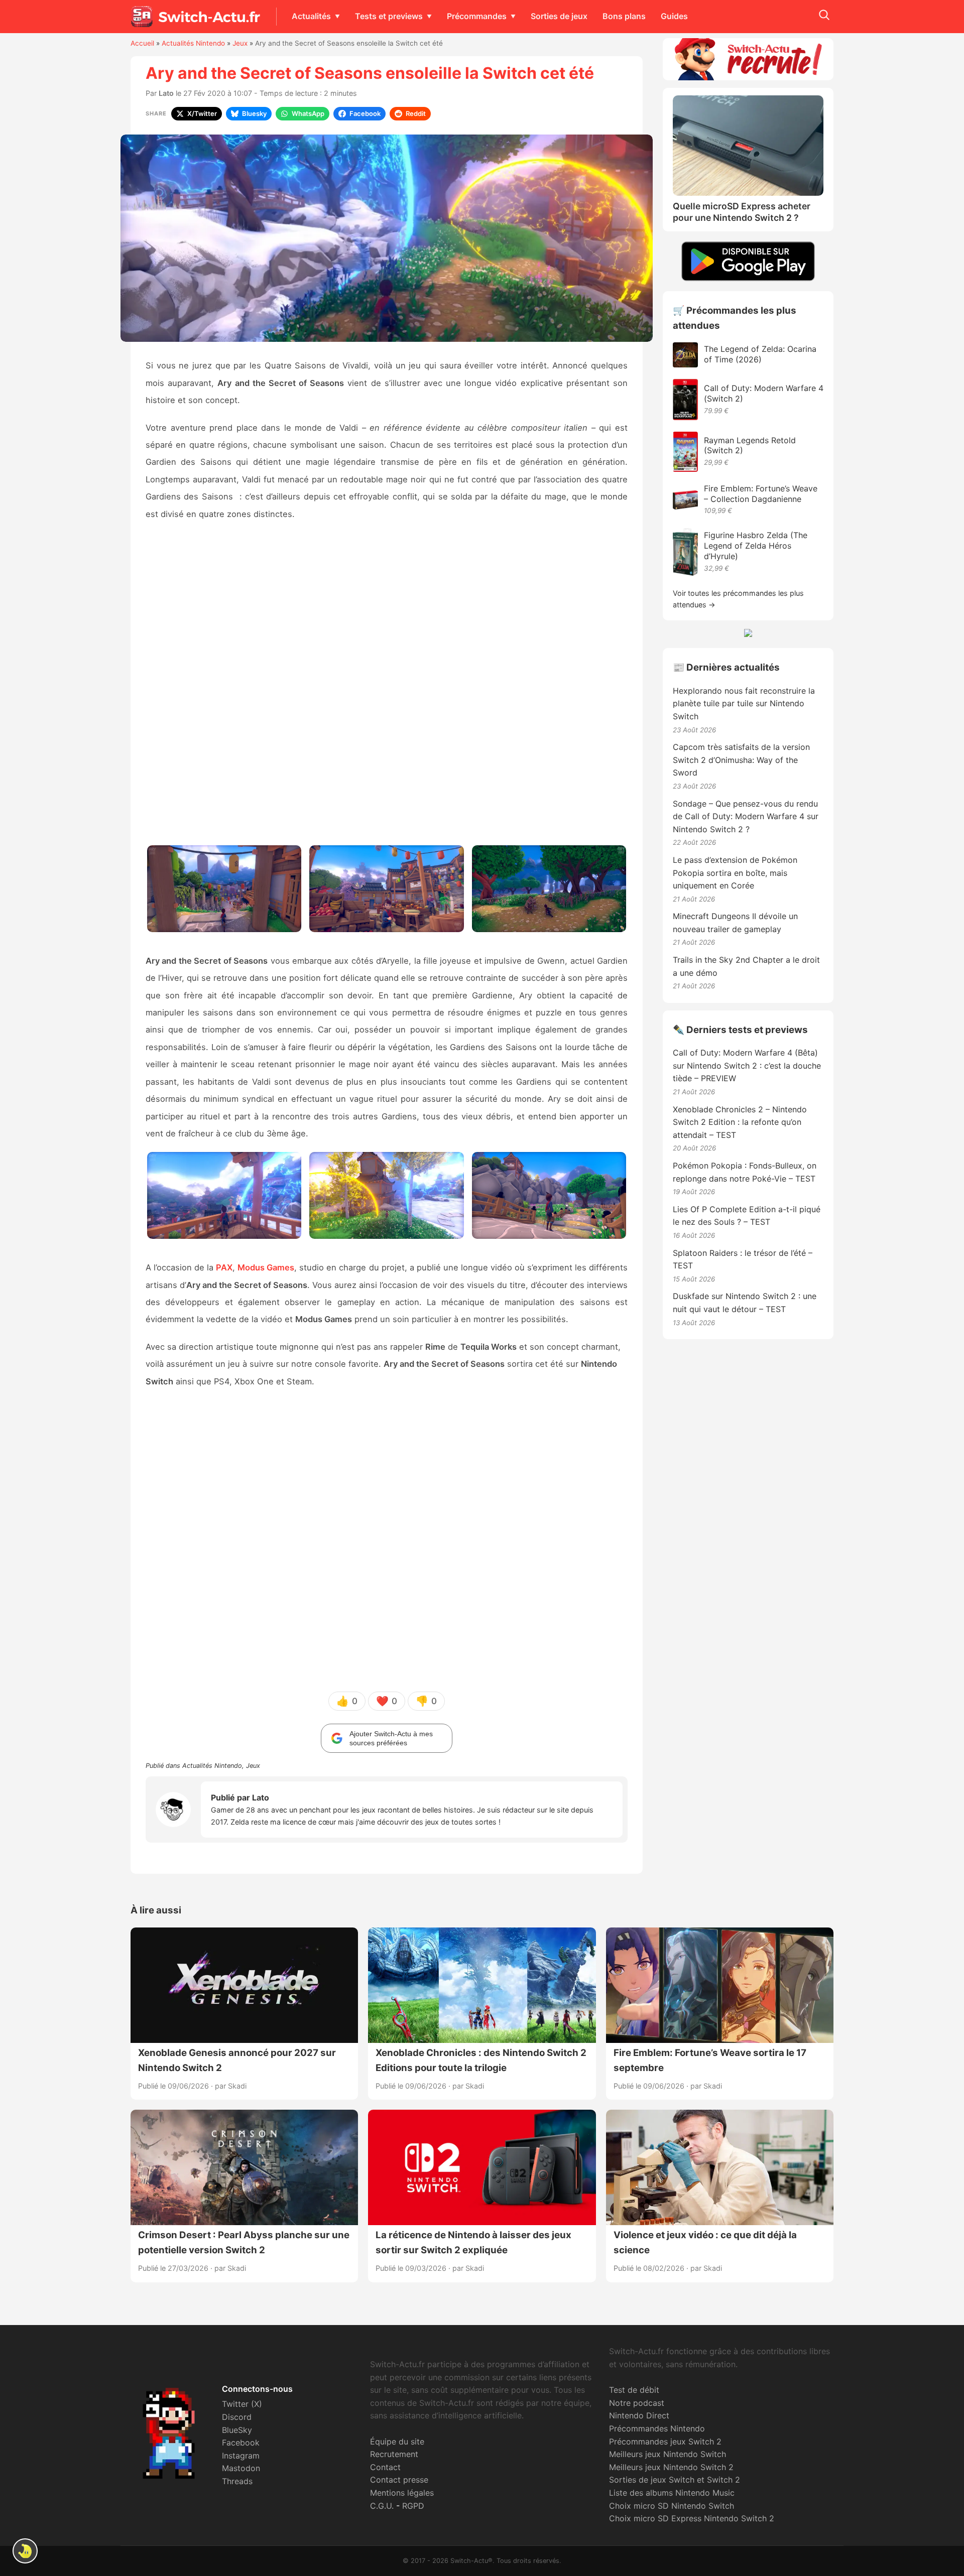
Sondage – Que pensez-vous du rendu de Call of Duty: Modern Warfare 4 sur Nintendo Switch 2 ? (746, 816)
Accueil (142, 43)
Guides (674, 16)
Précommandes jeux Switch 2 (665, 2441)
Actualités (311, 16)
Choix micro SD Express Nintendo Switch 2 (692, 2518)
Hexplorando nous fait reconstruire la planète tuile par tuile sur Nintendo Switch (744, 703)
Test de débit (634, 2390)
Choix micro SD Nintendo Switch (672, 2506)
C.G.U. (382, 2506)
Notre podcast (637, 2403)
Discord (237, 2417)
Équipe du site (397, 2441)
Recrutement (394, 2454)
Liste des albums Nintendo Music (672, 2493)
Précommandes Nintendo (657, 2428)
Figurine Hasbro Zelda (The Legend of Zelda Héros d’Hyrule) (756, 546)
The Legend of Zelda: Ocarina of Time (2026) (760, 354)
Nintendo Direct (639, 2415)
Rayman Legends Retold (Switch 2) (750, 445)
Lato (166, 93)
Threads (237, 2481)
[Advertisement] (387, 687)
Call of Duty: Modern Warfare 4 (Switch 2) (764, 393)
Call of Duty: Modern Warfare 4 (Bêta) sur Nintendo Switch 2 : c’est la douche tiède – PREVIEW (747, 1065)
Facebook (241, 2442)
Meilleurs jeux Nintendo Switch (668, 2454)
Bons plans (624, 16)
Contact (385, 2467)
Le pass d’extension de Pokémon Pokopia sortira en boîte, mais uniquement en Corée (735, 873)
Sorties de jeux (559, 16)
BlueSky (237, 2430)
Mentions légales (402, 2493)
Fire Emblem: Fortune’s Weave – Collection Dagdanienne (761, 494)
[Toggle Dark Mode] (25, 2551)
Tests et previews (389, 16)
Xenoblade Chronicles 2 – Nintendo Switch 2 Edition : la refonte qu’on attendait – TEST (740, 1122)
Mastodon (241, 2468)
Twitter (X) (242, 2404)
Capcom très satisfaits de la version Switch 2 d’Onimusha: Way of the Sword (741, 760)
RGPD (413, 2506)
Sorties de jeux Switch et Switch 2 (675, 2480)
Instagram (241, 2456)
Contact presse (399, 2480)
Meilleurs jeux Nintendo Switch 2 (671, 2467)
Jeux (240, 43)
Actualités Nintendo (193, 43)
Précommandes (477, 16)
